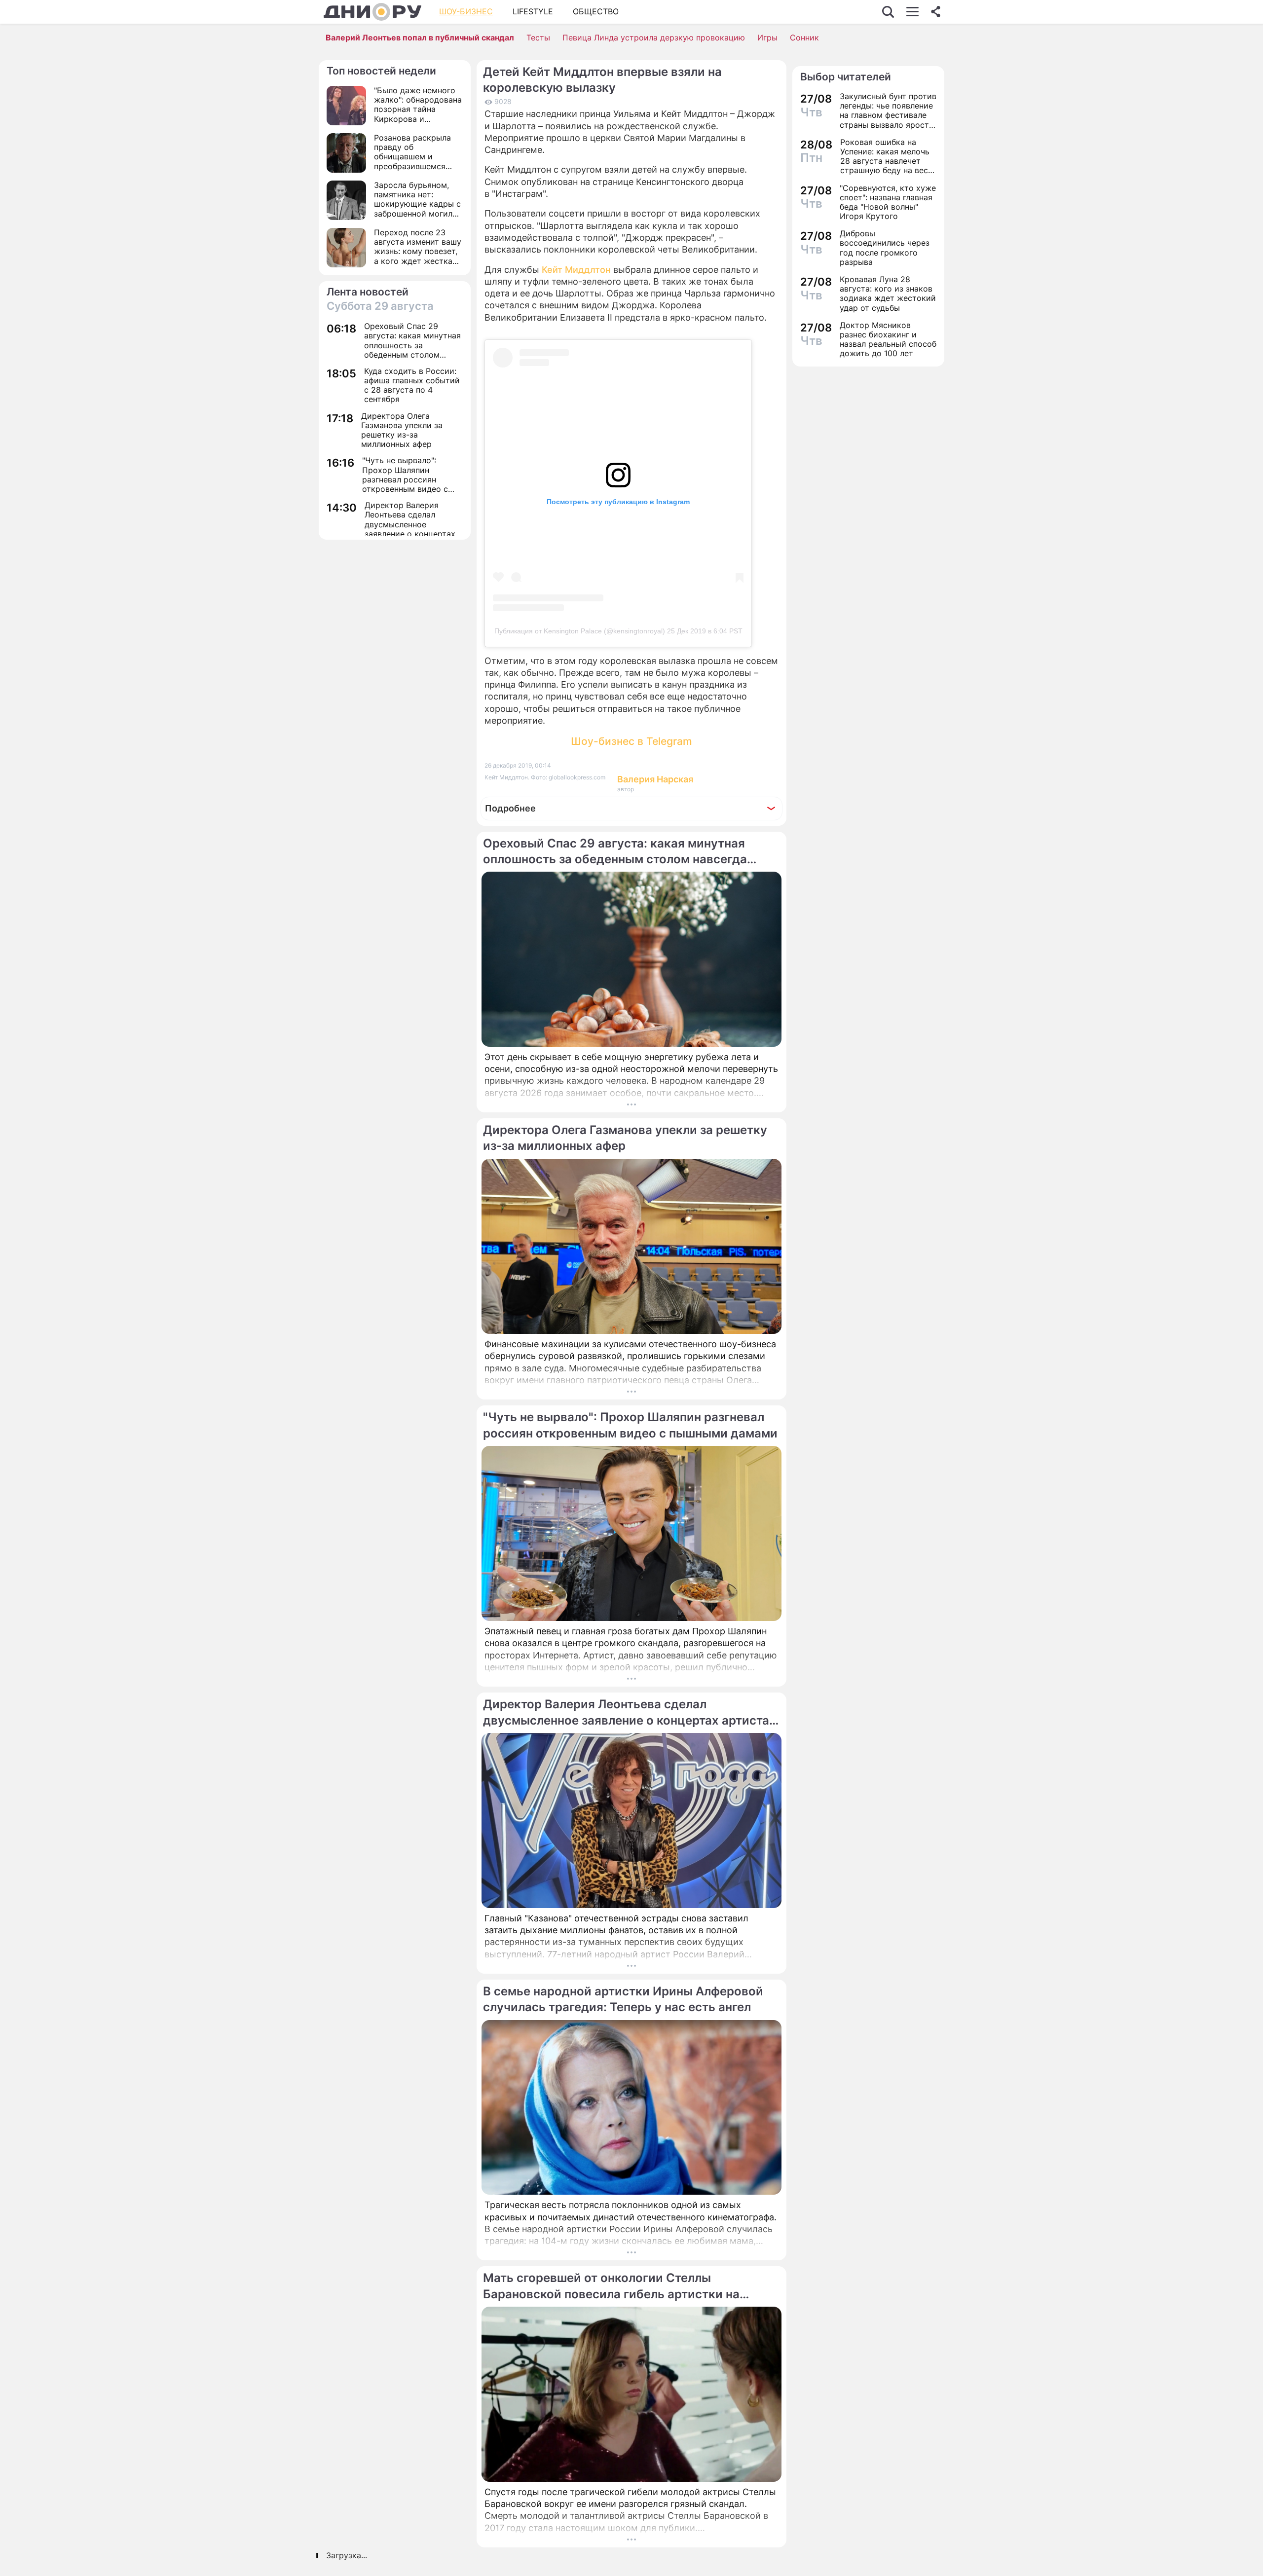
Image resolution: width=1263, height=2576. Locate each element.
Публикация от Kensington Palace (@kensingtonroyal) (580, 631)
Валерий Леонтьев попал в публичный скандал (420, 37)
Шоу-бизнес (466, 11)
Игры (767, 37)
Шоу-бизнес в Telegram (631, 741)
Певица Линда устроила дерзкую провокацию (654, 37)
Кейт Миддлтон (576, 270)
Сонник (804, 37)
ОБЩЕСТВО (596, 11)
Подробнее (510, 808)
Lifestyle (533, 11)
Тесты (538, 37)
